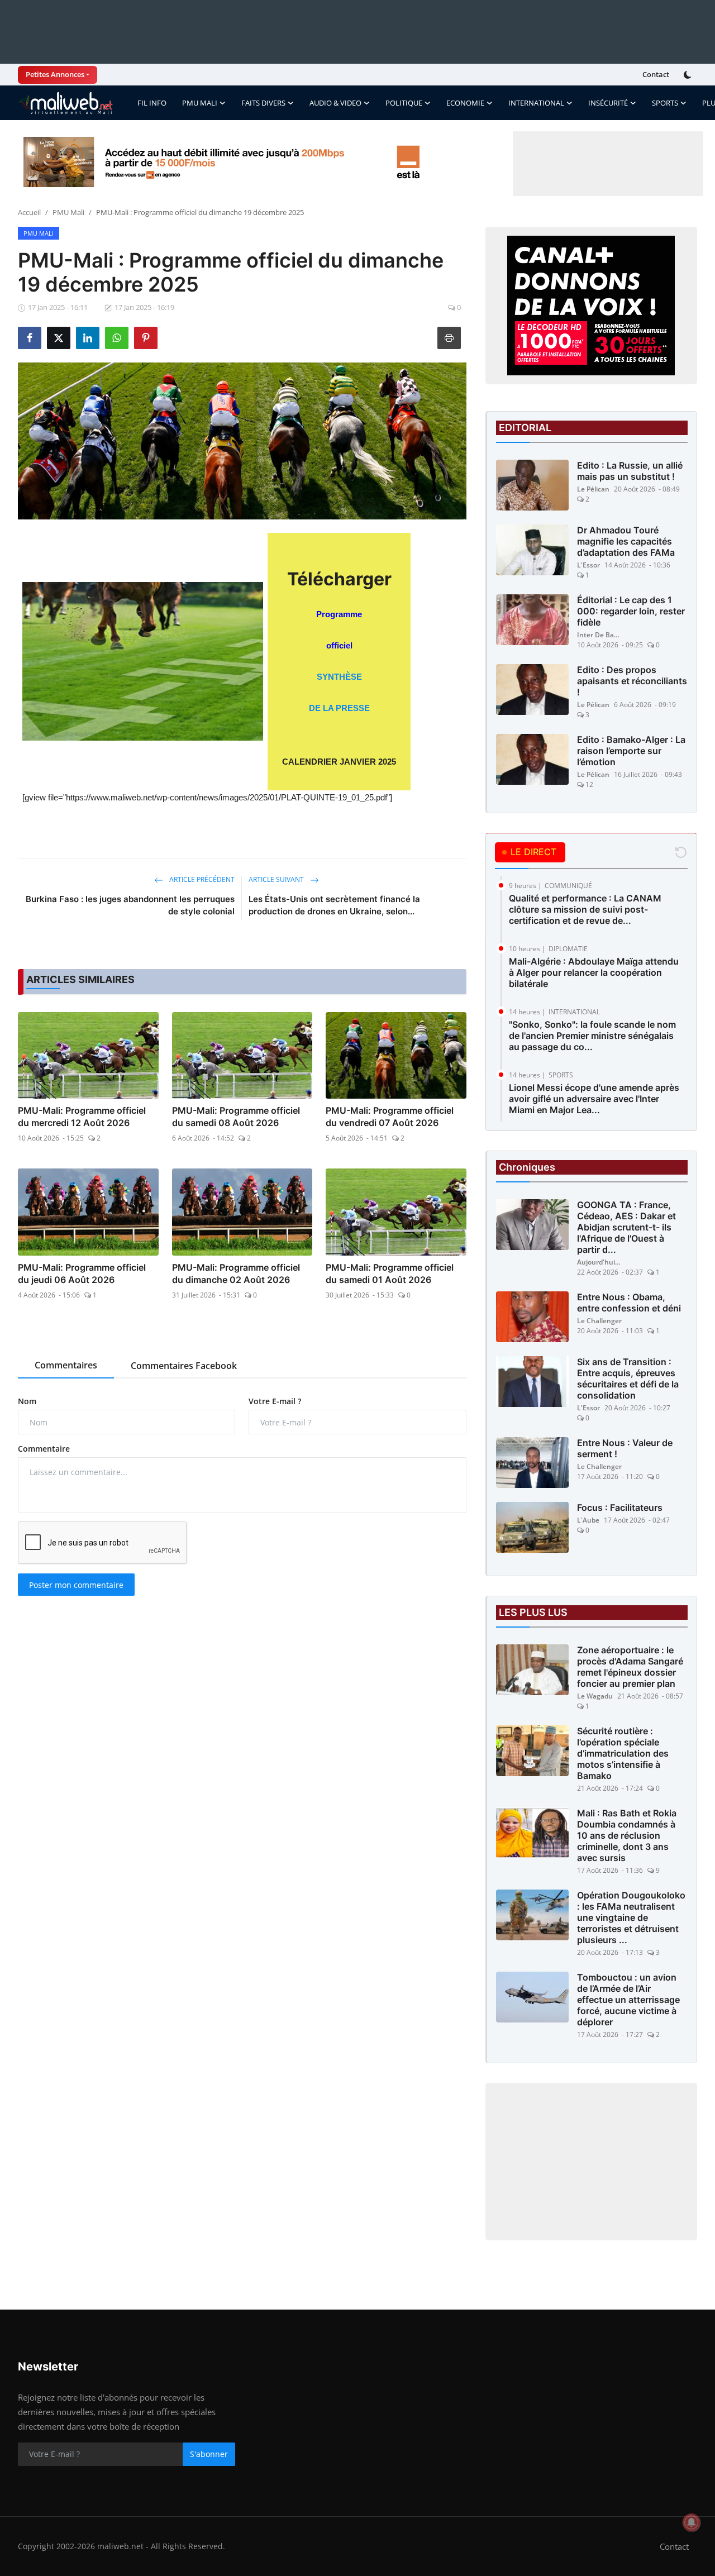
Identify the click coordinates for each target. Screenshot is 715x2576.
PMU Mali (68, 212)
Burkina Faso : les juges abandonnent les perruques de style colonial (130, 905)
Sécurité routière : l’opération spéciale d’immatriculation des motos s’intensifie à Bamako (623, 1753)
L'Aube (588, 1520)
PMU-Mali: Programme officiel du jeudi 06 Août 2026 (82, 1273)
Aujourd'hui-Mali (599, 1262)
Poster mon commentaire (76, 1585)
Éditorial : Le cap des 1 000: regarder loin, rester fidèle (631, 611)
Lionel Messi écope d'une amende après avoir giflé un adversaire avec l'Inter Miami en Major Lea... (594, 1099)
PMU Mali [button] (200, 103)
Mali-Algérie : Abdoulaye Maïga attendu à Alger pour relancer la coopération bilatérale (594, 972)
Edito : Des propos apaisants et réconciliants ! (632, 681)
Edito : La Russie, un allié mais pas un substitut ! (630, 471)
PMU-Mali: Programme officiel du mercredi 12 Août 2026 (82, 1117)
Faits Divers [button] (263, 103)
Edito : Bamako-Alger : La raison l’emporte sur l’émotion (631, 751)
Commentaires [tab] (66, 1365)
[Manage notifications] (692, 2522)
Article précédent (201, 879)
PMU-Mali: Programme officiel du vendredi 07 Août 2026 (390, 1117)
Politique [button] (404, 103)
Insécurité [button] (608, 103)
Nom (27, 1401)
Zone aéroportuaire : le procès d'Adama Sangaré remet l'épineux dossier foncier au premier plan (630, 1667)
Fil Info (152, 103)
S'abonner (209, 2454)
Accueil (29, 212)
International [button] (536, 103)
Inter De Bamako (599, 635)
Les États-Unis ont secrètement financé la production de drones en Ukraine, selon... (334, 905)
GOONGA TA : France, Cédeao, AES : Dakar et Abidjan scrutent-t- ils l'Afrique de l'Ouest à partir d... (626, 1227)
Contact (656, 74)
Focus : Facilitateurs (620, 1508)
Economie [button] (465, 103)
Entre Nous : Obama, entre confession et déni (629, 1303)
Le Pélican (593, 489)
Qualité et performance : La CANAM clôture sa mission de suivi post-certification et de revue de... (585, 909)
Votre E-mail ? (275, 1401)
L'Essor (588, 565)
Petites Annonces (55, 74)
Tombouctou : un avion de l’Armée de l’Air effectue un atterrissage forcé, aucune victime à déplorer (628, 2000)
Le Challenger (599, 1321)
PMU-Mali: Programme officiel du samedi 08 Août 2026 (236, 1117)
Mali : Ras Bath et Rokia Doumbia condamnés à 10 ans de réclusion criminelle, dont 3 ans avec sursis (627, 1835)
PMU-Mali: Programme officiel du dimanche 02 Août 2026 (236, 1273)
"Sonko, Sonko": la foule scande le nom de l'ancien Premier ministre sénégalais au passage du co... (592, 1036)
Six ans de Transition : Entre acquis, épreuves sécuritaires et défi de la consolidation (628, 1378)
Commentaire (44, 1449)
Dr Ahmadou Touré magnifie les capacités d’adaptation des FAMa (626, 541)
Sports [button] (665, 103)
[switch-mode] (689, 75)
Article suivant (277, 879)
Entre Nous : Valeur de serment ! (625, 1448)
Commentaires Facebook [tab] (184, 1366)
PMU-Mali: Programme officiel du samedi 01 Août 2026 (390, 1273)
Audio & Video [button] (335, 103)
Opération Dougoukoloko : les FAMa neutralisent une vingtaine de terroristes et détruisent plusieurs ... (631, 1917)
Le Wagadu (595, 1696)
